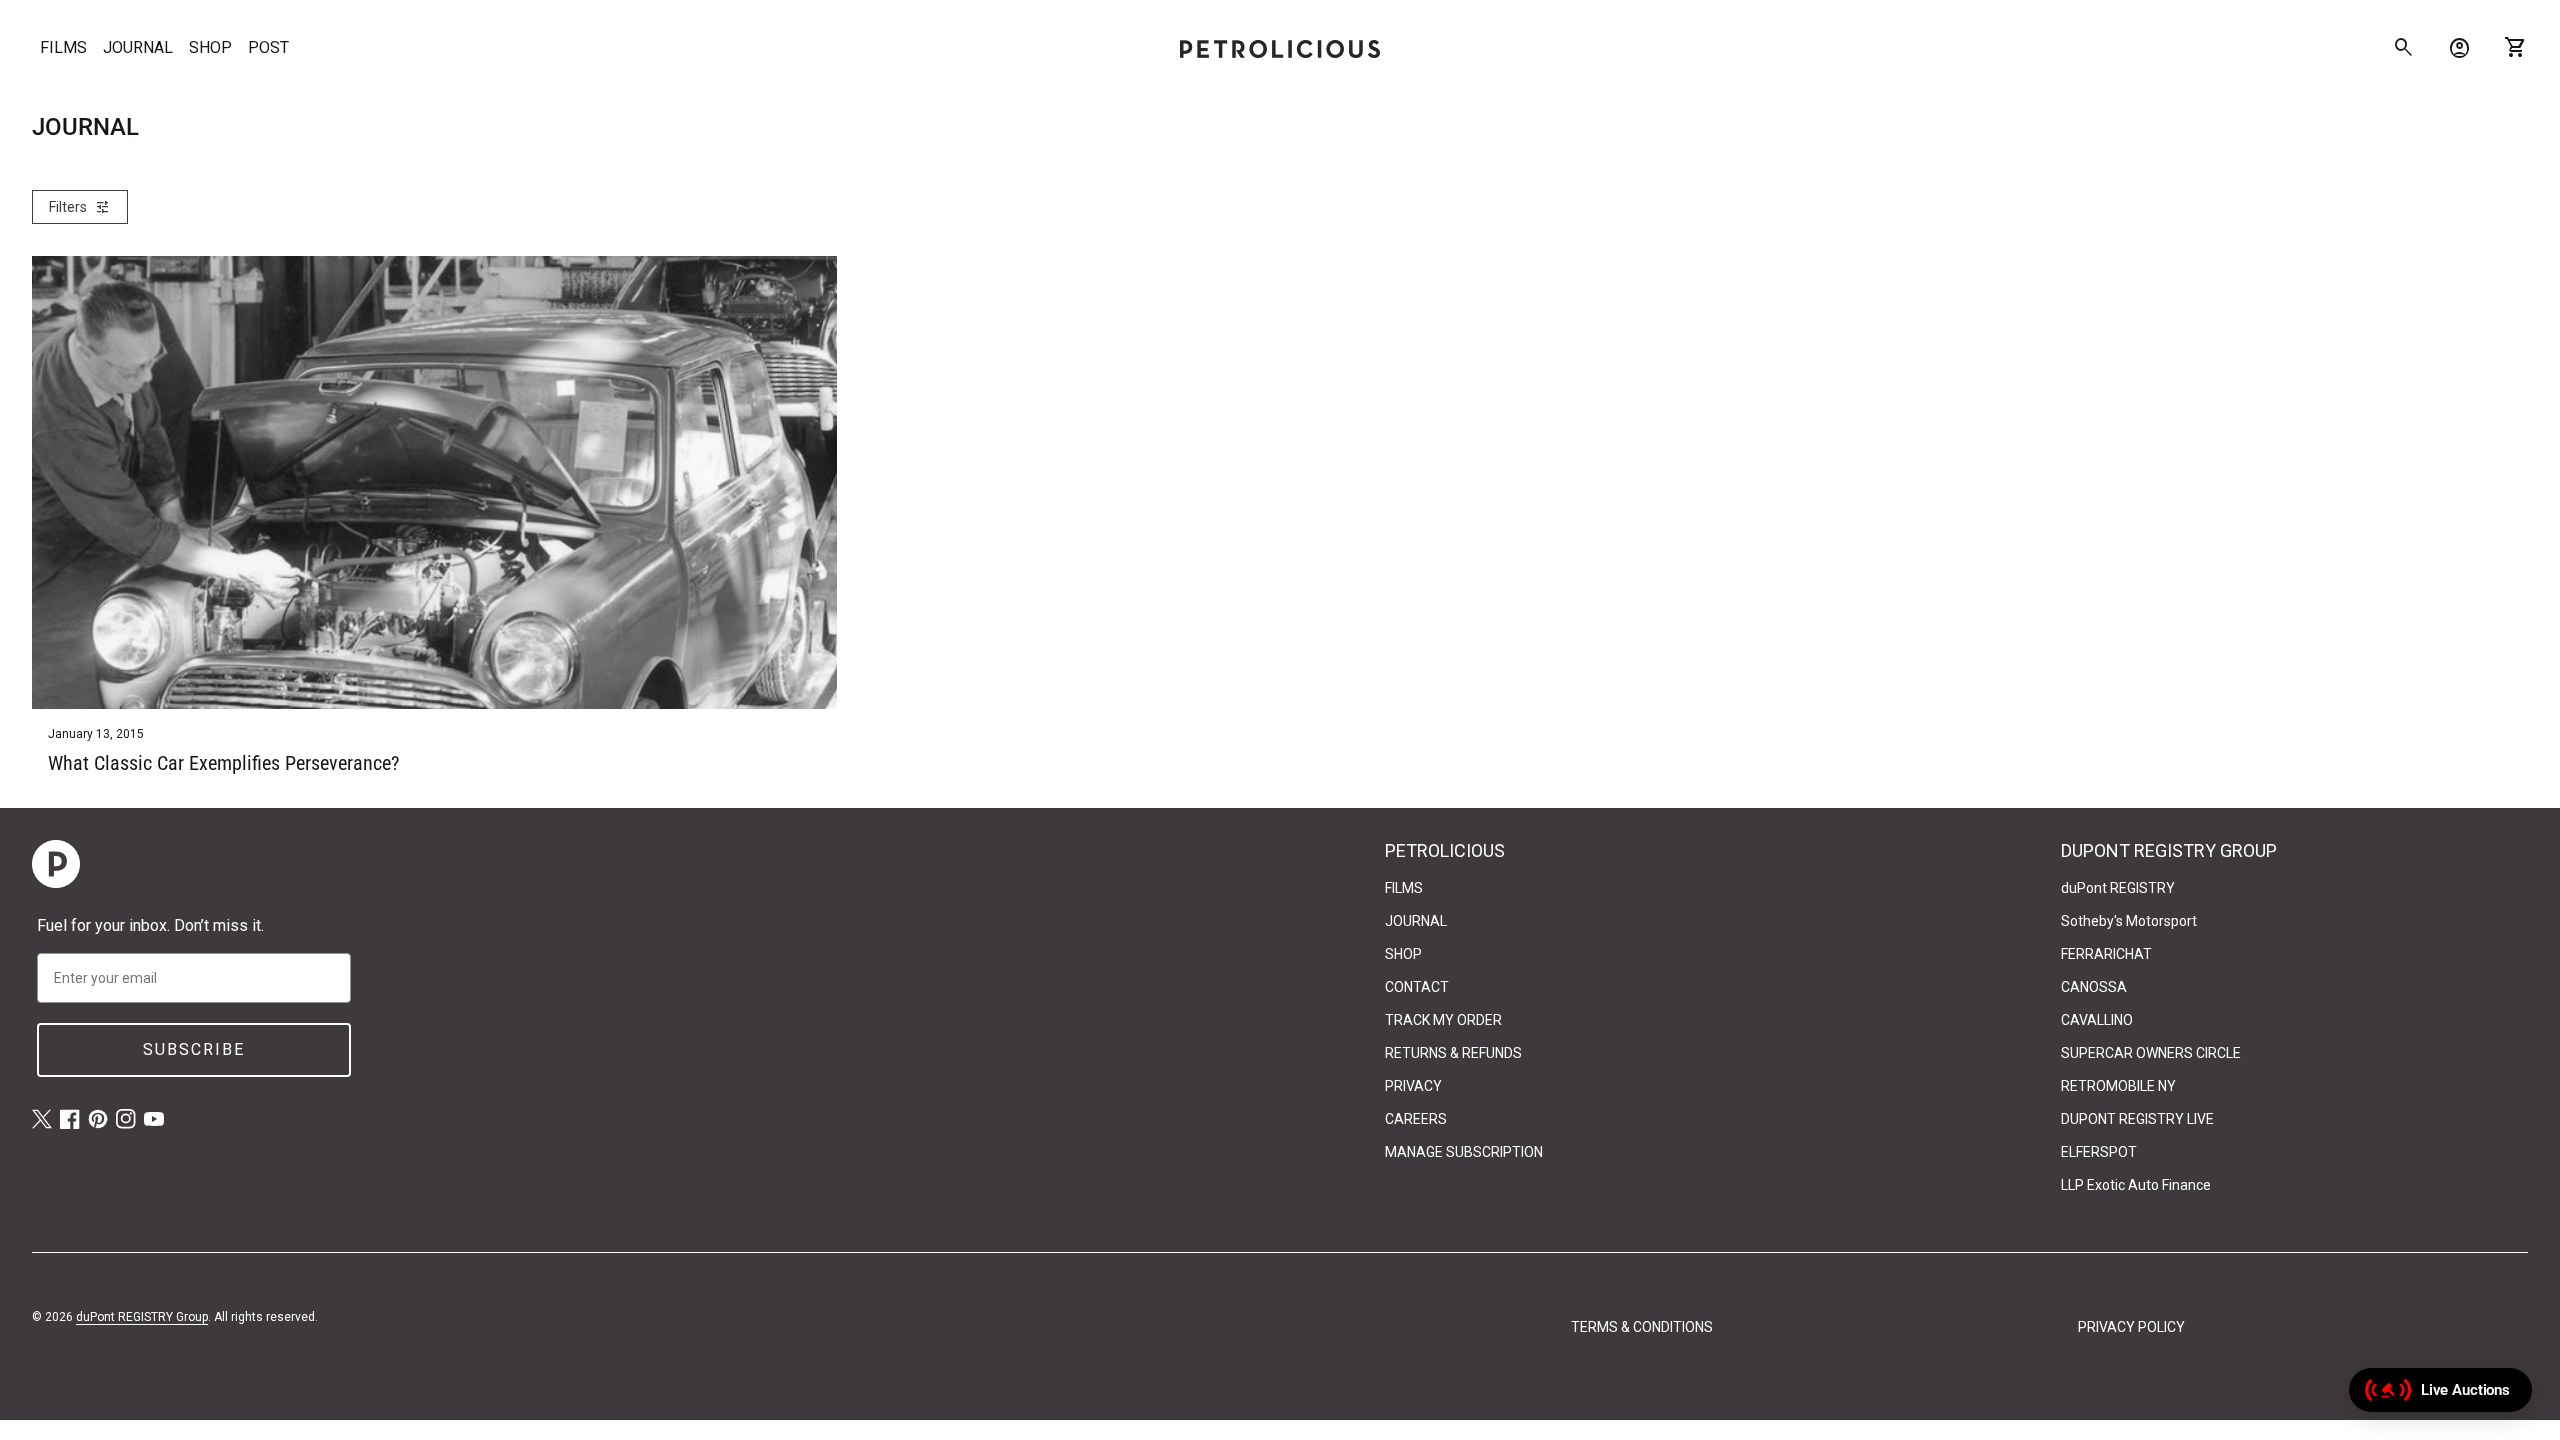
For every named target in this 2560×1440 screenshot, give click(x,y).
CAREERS (1416, 1119)
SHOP (210, 47)
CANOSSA (2094, 987)
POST (268, 47)
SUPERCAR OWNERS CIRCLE (2151, 1053)
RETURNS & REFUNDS (1453, 1053)
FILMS (63, 47)
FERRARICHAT (2106, 954)
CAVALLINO (2097, 1020)
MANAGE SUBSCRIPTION (1464, 1152)
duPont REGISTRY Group (142, 1317)
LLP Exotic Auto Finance (2136, 1185)
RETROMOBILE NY (2118, 1086)
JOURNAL (138, 47)
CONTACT (1417, 987)
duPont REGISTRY (2118, 888)
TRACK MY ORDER (1443, 1020)
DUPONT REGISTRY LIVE (2137, 1119)
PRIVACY (1413, 1086)
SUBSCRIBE (194, 1049)
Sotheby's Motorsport (2129, 921)
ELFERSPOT (2099, 1152)
